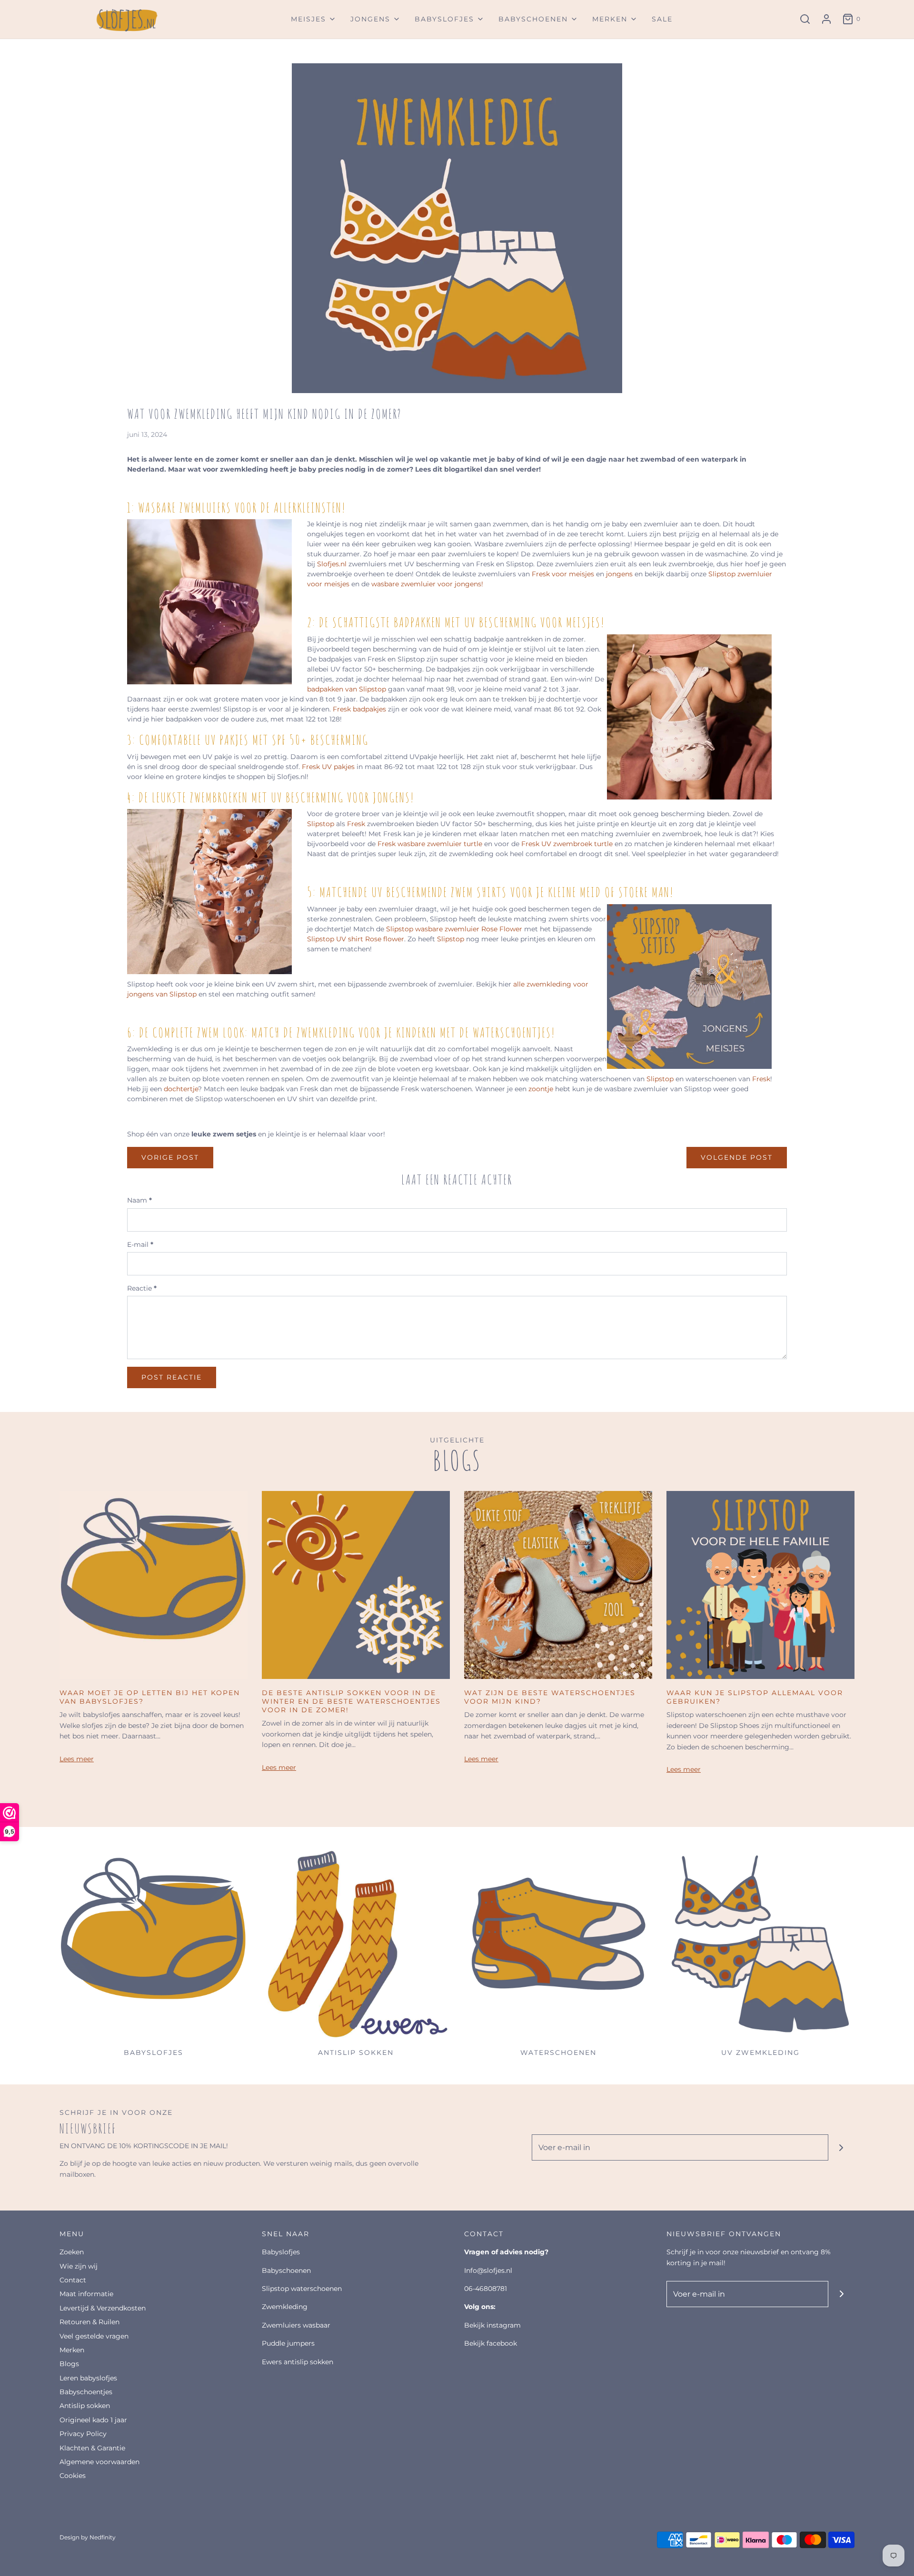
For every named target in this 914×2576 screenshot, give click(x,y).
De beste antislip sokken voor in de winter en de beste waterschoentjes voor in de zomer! (351, 1701)
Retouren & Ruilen (89, 2322)
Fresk (357, 824)
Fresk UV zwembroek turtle (567, 844)
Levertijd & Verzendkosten (103, 2308)
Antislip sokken (85, 2406)
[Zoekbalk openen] (805, 19)
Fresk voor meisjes (564, 574)
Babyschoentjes (86, 2392)
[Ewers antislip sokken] (356, 1945)
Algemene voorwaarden (99, 2462)
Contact (73, 2280)
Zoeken (72, 2252)
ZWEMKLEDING (285, 2307)
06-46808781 (486, 2289)
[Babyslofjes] (154, 1945)
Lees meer (77, 1759)
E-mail (140, 1244)
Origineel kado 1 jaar (93, 2420)
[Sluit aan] (841, 2147)
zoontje (541, 1089)
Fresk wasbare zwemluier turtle (430, 844)
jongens (620, 574)
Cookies (73, 2476)
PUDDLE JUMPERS (288, 2343)
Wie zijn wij (79, 2266)
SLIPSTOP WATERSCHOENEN (302, 2289)
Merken (72, 2350)
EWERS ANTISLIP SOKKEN (298, 2362)
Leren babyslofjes (88, 2378)
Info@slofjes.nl (488, 2270)
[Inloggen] (826, 19)
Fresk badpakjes (359, 709)
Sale (662, 19)
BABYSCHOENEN (286, 2270)
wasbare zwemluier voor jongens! (427, 584)
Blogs (69, 2364)
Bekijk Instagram (492, 2325)
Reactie (142, 1288)
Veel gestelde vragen (94, 2336)
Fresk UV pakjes (328, 767)
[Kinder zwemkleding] (760, 1945)
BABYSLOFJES (281, 2252)
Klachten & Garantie (92, 2448)
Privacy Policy (83, 2434)
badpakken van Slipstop (347, 689)
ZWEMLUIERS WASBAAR (296, 2325)
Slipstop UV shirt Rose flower (356, 939)
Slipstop (321, 824)
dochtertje (181, 1089)
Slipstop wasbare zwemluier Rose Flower (455, 929)
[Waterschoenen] (558, 1945)
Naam (139, 1200)
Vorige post (170, 1157)
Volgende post (737, 1157)
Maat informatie (86, 2294)
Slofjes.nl (332, 564)
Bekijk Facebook (491, 2343)
